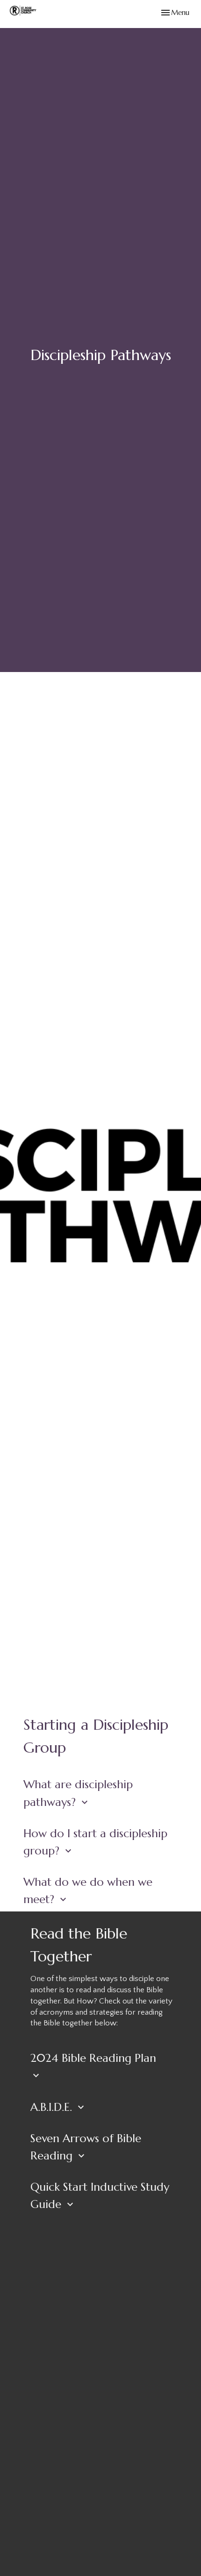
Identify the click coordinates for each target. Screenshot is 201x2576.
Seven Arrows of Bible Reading (86, 2147)
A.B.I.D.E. (58, 2107)
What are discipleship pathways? (78, 1793)
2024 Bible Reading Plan (93, 2066)
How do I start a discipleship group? (95, 1842)
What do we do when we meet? (88, 1891)
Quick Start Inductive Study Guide (100, 2196)
